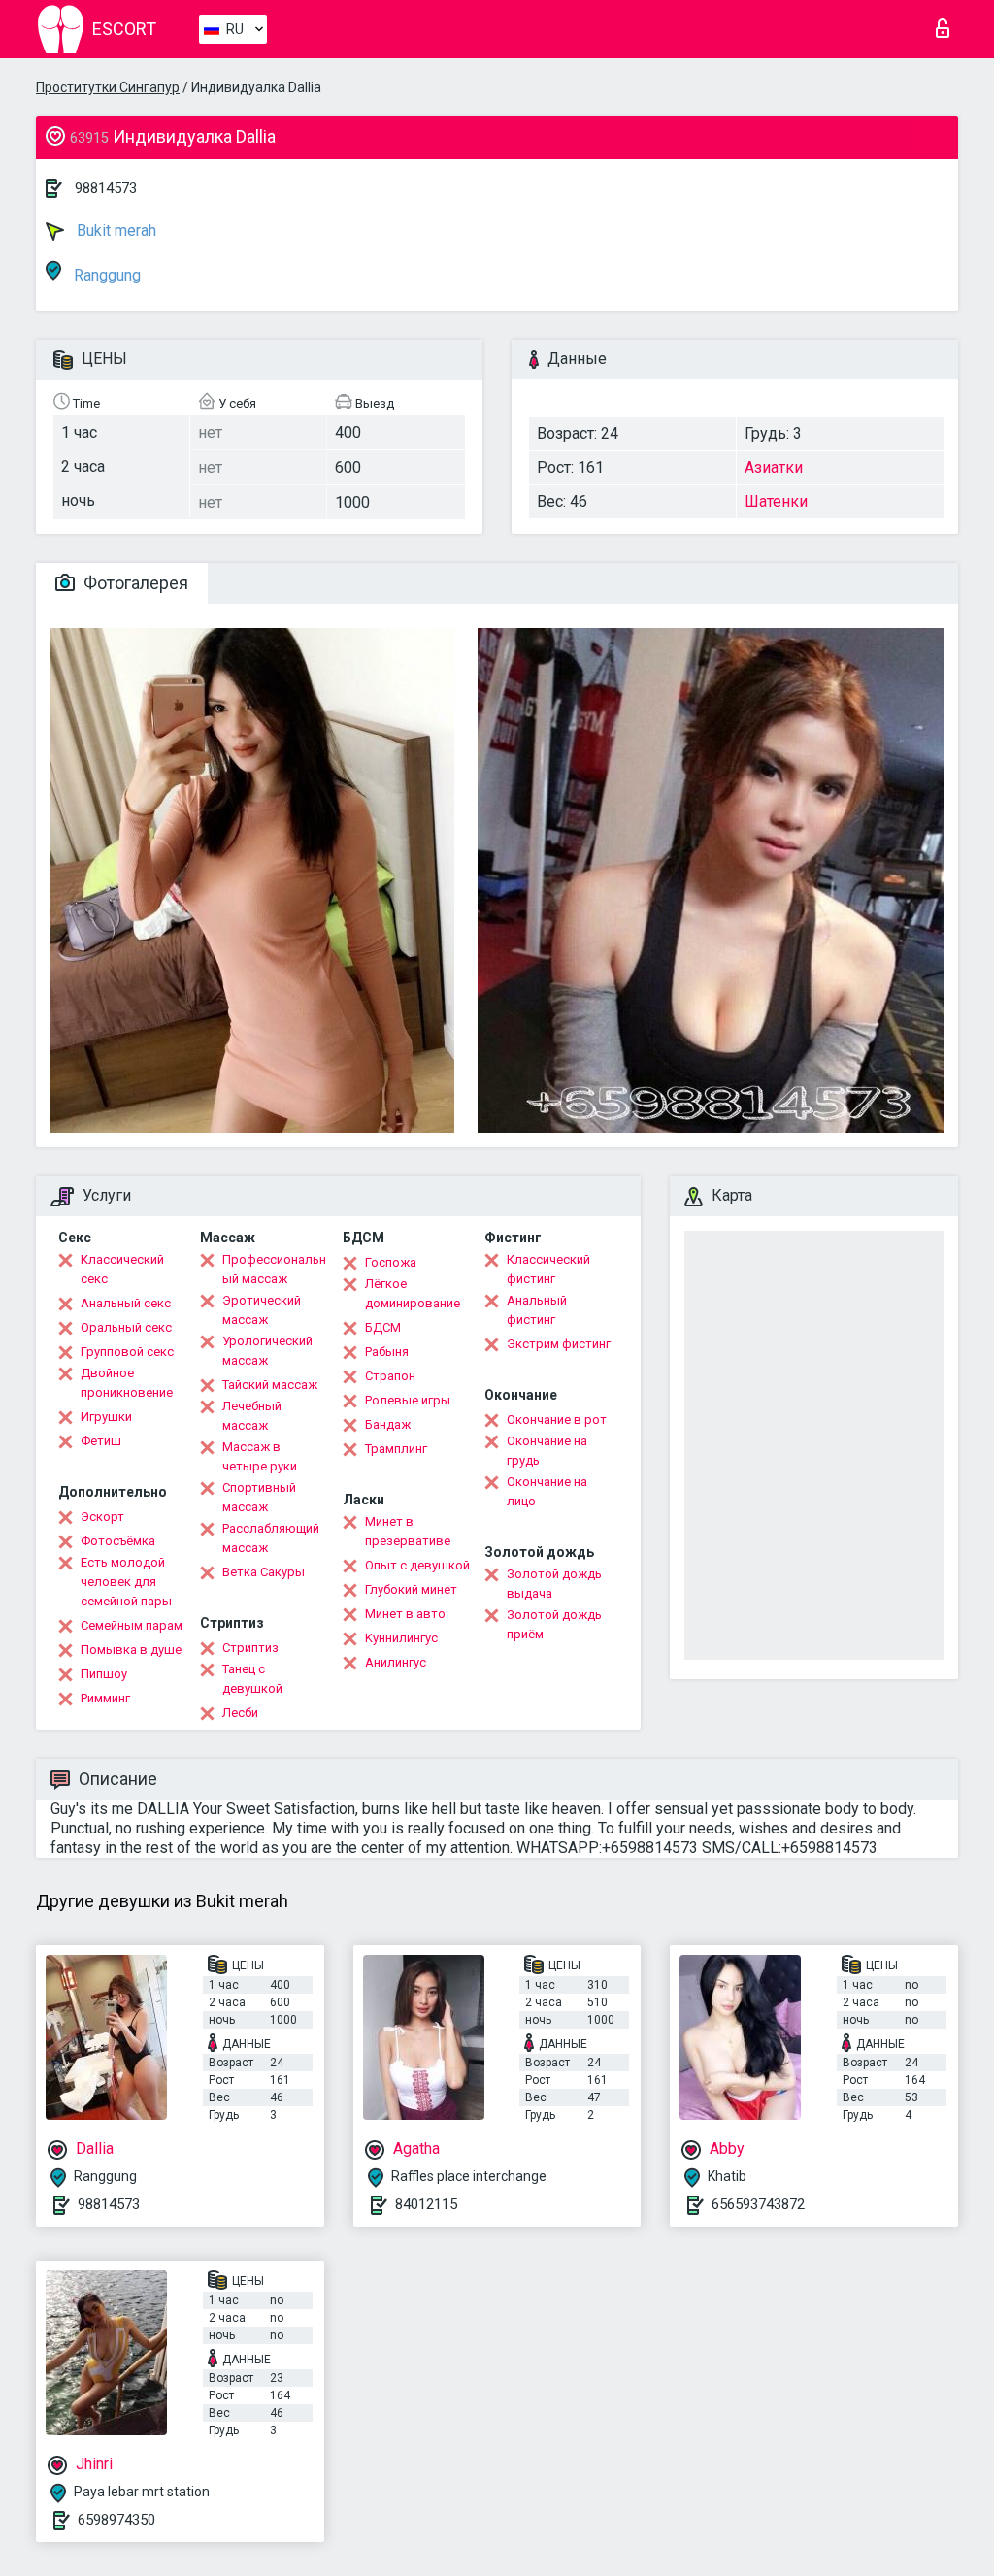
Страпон (390, 1376)
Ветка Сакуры (264, 1572)
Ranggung (105, 275)
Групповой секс (127, 1352)
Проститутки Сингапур (108, 87)
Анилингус (396, 1662)
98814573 (106, 188)
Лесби (240, 1713)
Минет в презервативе (408, 1531)
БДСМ (383, 1327)
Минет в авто (405, 1614)
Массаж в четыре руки (260, 1456)
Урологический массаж (267, 1351)
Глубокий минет (411, 1589)
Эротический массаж (262, 1310)
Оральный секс (126, 1327)
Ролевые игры (408, 1400)
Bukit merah (115, 231)
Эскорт (102, 1517)
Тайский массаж (270, 1385)
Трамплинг (396, 1449)
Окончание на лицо (547, 1491)
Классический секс (122, 1269)
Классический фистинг (548, 1269)
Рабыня (387, 1352)
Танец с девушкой (252, 1679)
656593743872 (758, 2204)
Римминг (105, 1698)
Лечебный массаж (252, 1416)
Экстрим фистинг (559, 1344)
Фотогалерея (134, 583)
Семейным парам (132, 1625)
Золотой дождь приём (554, 1624)
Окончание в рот (557, 1420)
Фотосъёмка (118, 1541)
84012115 (426, 2204)
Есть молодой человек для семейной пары (126, 1582)
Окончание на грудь (547, 1451)
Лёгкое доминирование (413, 1293)
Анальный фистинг (537, 1310)
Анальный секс (126, 1303)
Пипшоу (104, 1674)
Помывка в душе (131, 1650)
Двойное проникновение (127, 1383)
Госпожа (391, 1262)
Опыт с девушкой (417, 1565)
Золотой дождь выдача (554, 1584)
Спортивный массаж (259, 1497)
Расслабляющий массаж (271, 1538)
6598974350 (116, 2520)
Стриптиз (250, 1648)
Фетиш (101, 1441)
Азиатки (774, 467)
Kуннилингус (401, 1638)
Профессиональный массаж (274, 1269)
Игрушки (106, 1417)
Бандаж (388, 1424)
